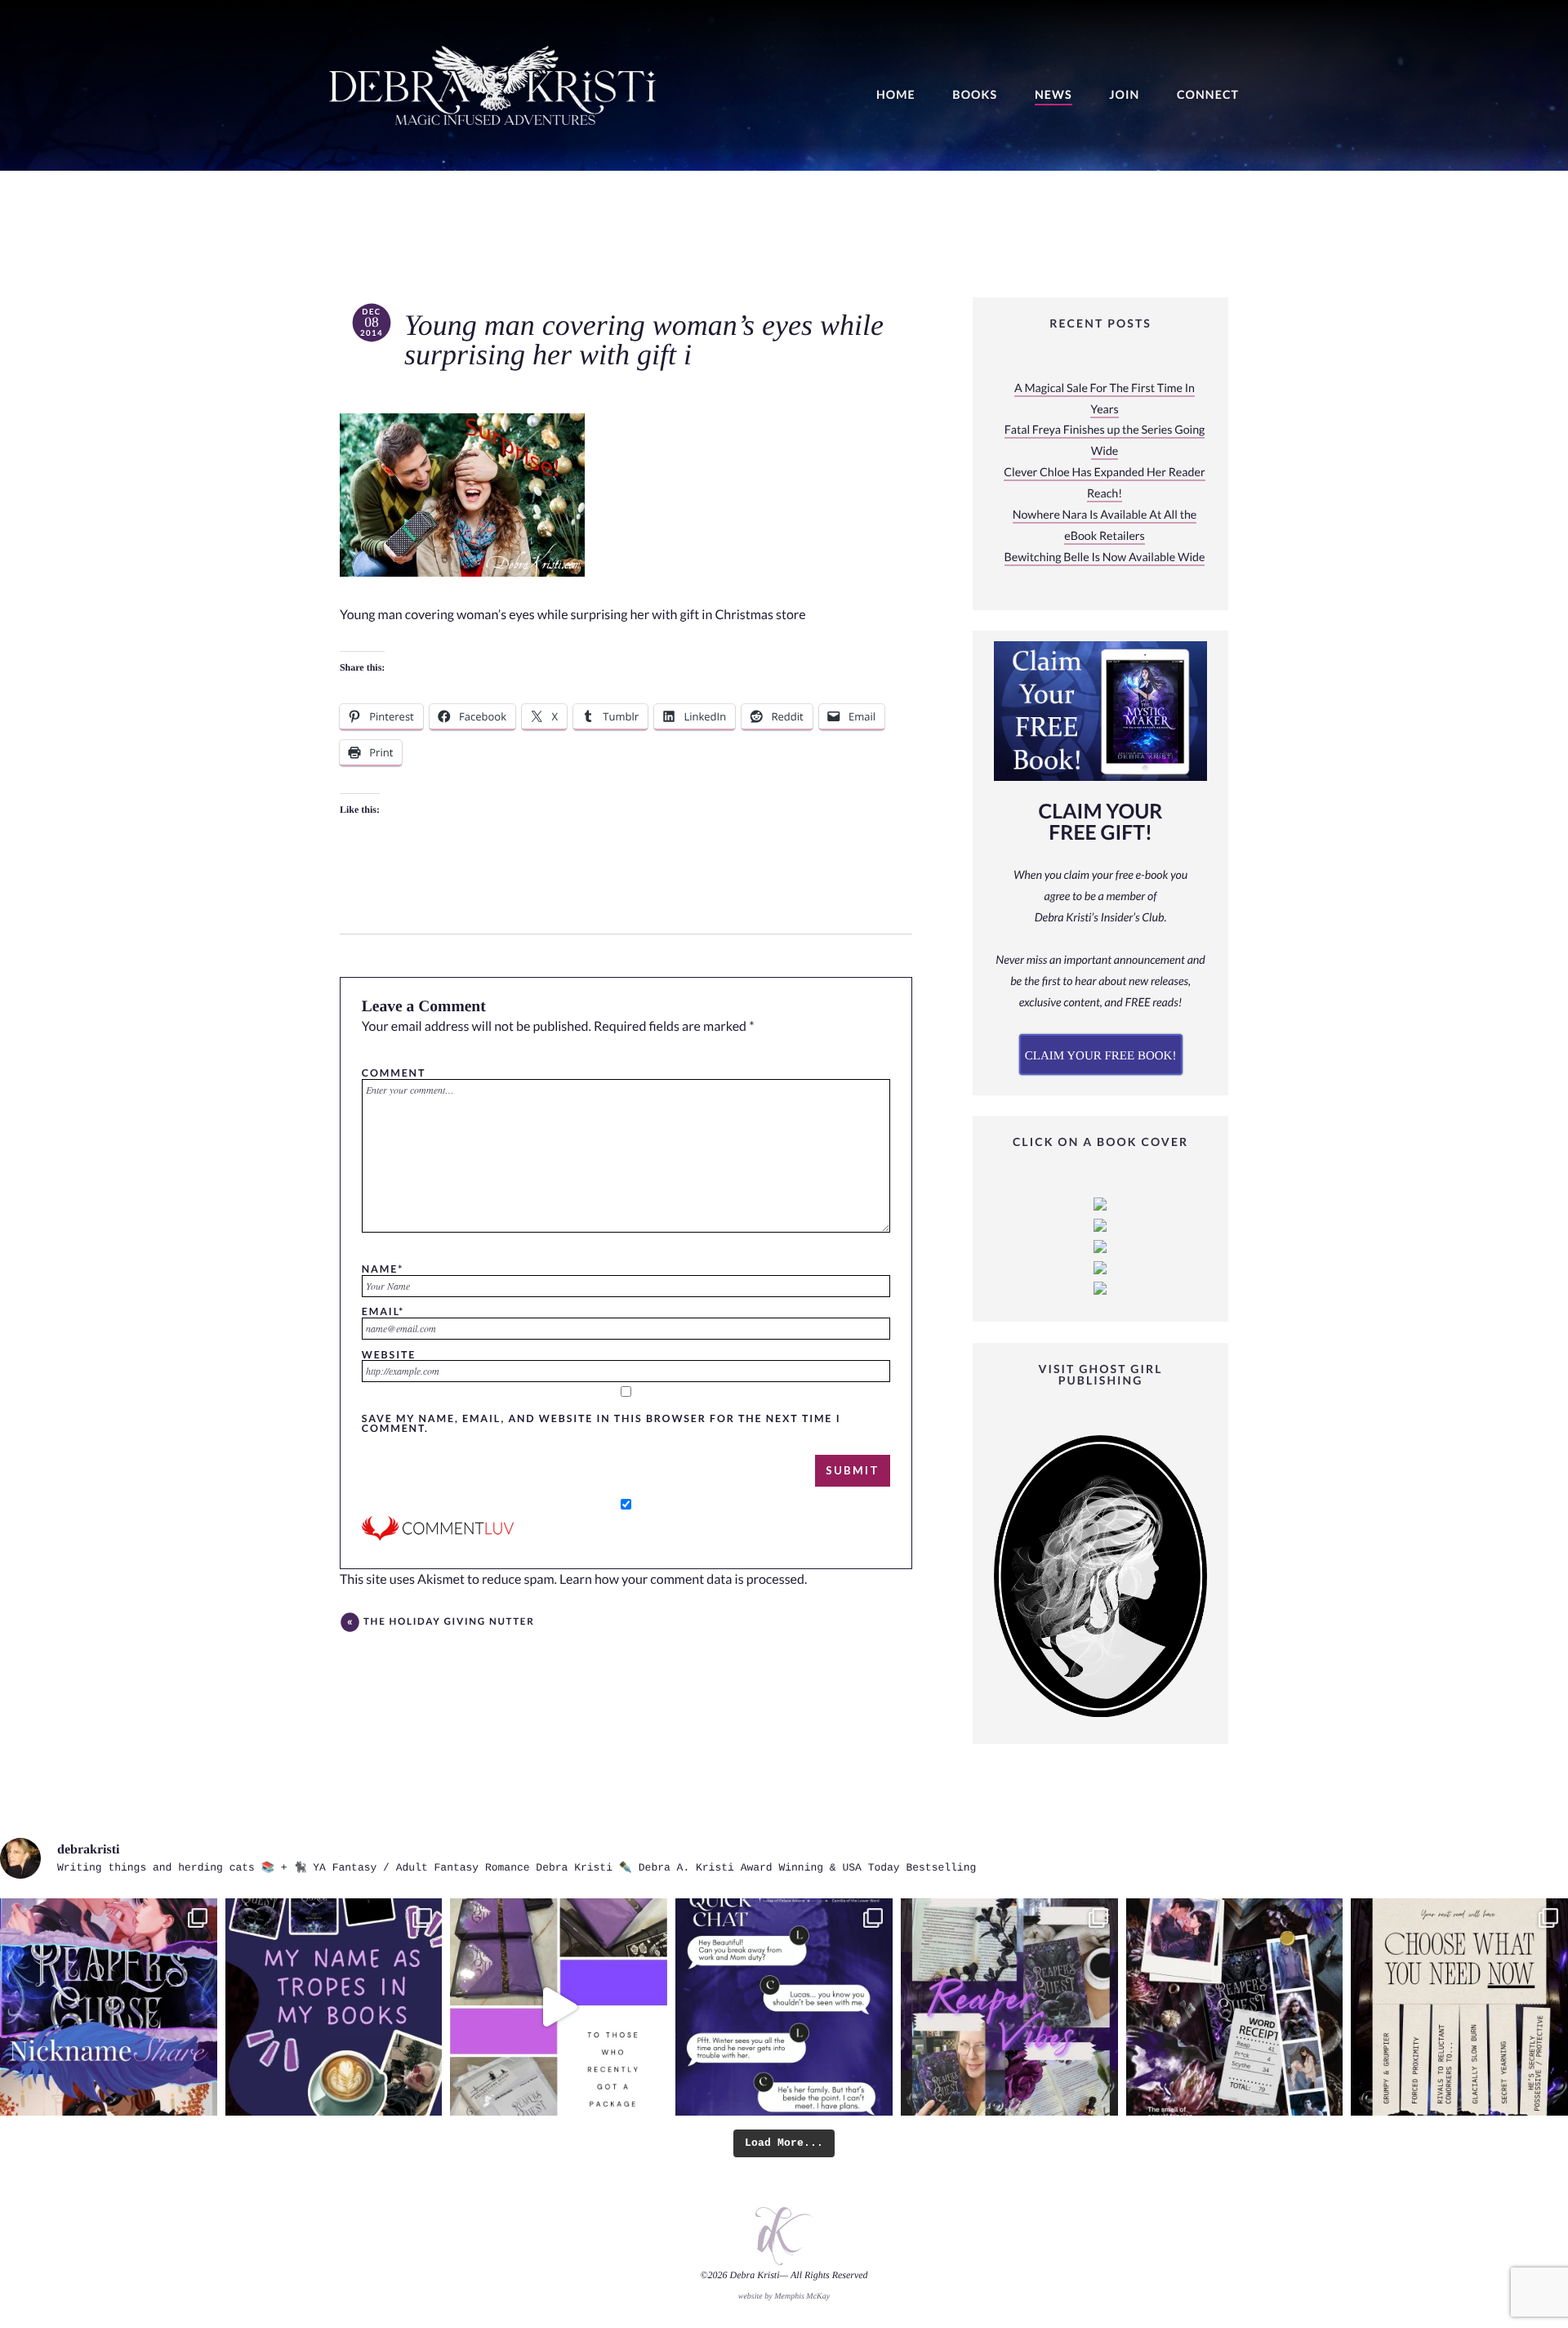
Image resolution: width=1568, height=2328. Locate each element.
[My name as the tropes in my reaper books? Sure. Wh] (334, 2007)
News (1053, 95)
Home (896, 95)
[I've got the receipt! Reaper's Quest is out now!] (1235, 2007)
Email (383, 1311)
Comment (394, 1073)
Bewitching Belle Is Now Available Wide (1105, 557)
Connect (1208, 95)
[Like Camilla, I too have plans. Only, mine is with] (784, 2007)
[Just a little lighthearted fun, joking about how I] (559, 2007)
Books (975, 95)
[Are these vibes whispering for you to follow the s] (1009, 2007)
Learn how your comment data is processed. (683, 1579)
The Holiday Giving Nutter (449, 1622)
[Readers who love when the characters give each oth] (109, 2007)
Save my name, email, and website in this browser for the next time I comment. (601, 1423)
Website (389, 1354)
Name (383, 1269)
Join (1124, 95)
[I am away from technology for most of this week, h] (1459, 2007)
